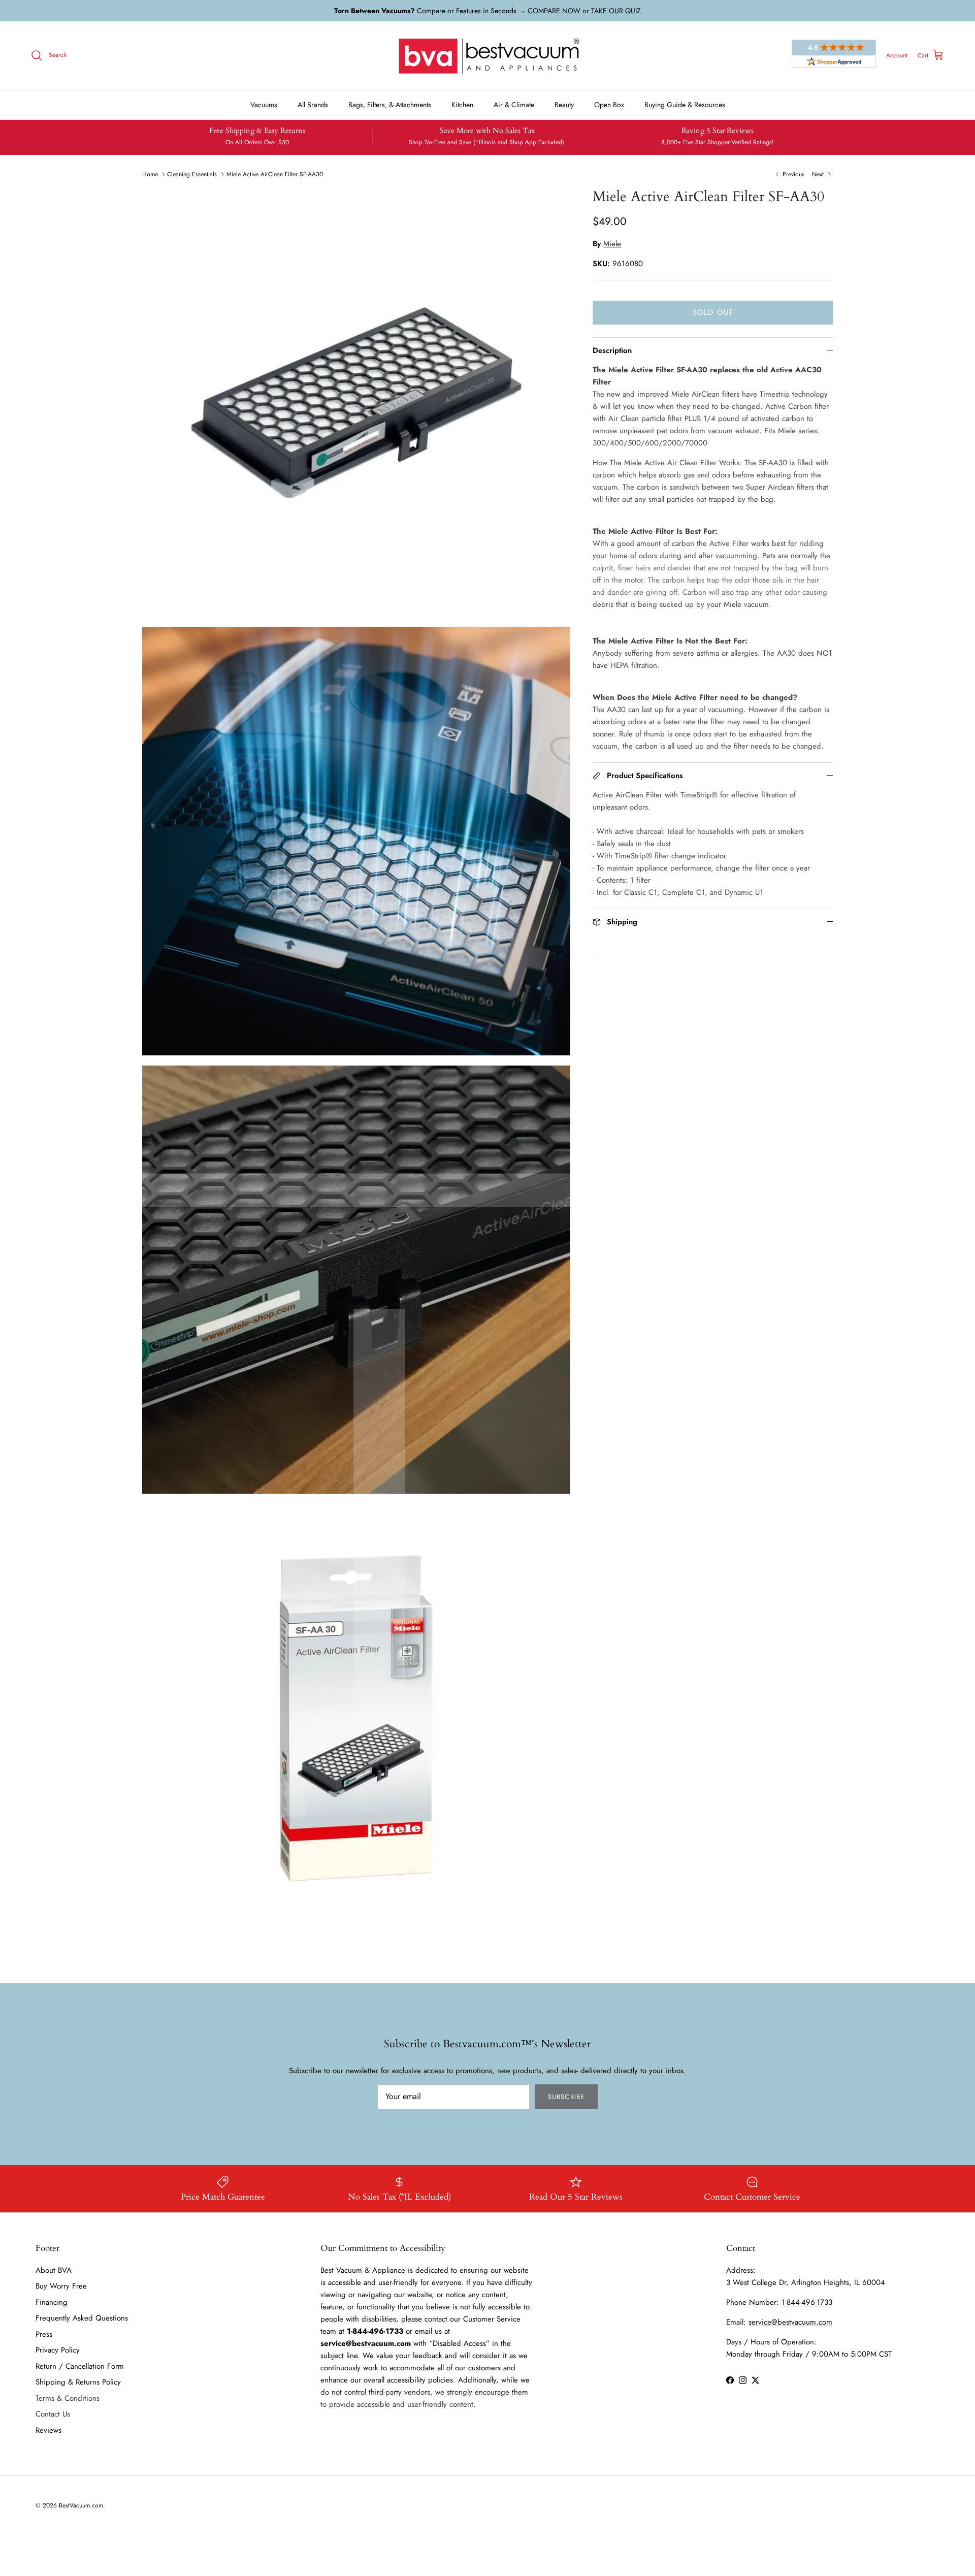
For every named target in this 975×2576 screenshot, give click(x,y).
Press (44, 2334)
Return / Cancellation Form (80, 2366)
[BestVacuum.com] (487, 56)
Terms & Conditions (68, 2398)
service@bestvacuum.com (790, 2322)
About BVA (54, 2270)
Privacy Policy (58, 2350)
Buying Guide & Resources (685, 105)
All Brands (313, 105)
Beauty (564, 105)
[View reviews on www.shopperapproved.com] (834, 55)
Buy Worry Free (61, 2286)
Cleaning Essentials (192, 174)
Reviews (48, 2430)
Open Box (609, 105)
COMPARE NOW (554, 11)
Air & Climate (514, 105)
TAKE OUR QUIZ (616, 11)
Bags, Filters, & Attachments (390, 105)
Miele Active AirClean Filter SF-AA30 (275, 174)
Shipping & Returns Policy (78, 2382)
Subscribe (566, 2097)
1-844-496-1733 (807, 2302)
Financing (52, 2302)
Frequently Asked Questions (82, 2318)
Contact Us (53, 2414)
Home (150, 174)
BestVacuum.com (81, 2505)
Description (612, 350)
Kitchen (462, 105)
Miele (612, 244)
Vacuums (264, 105)
